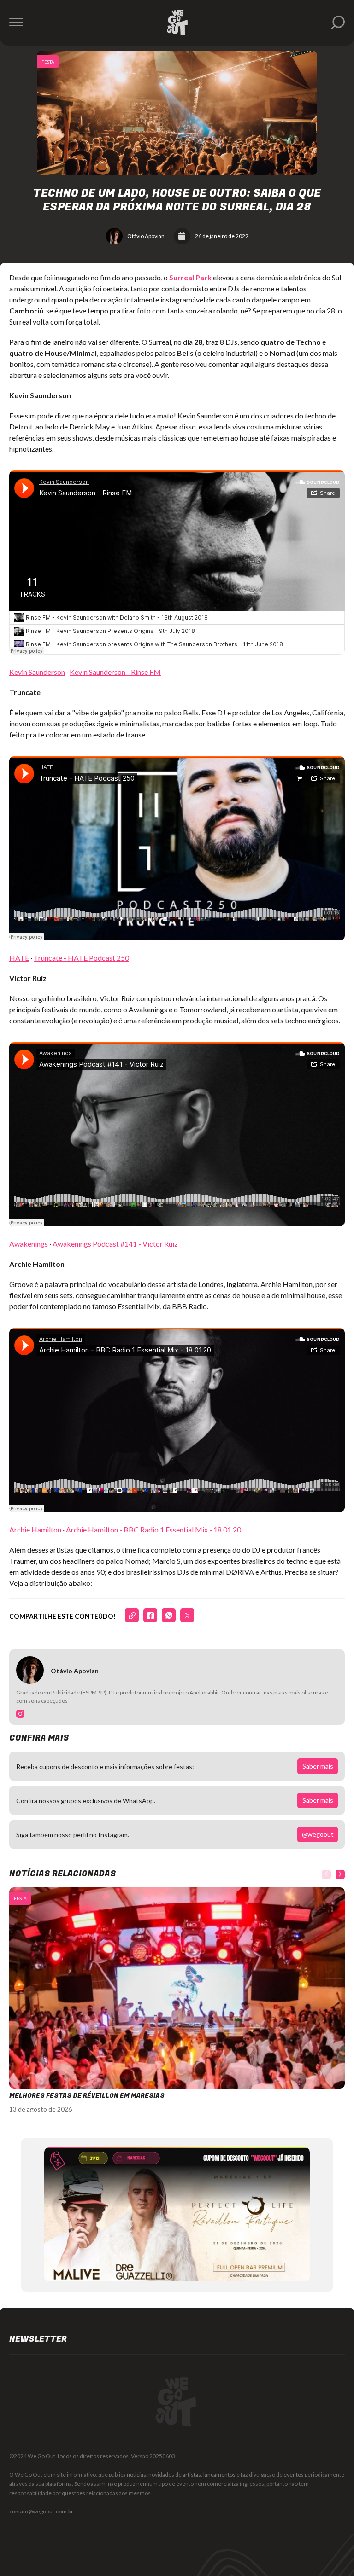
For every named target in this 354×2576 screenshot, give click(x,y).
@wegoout (318, 1834)
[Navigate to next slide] (340, 1874)
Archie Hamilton (35, 1529)
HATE (19, 958)
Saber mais (318, 1766)
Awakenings (29, 1244)
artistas (192, 2474)
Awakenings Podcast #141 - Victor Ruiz (115, 1244)
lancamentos (219, 2474)
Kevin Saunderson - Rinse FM (115, 672)
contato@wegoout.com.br (41, 2511)
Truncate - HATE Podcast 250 (81, 958)
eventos (294, 2474)
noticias (136, 2474)
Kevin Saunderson (37, 672)
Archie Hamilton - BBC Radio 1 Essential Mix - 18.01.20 (153, 1529)
